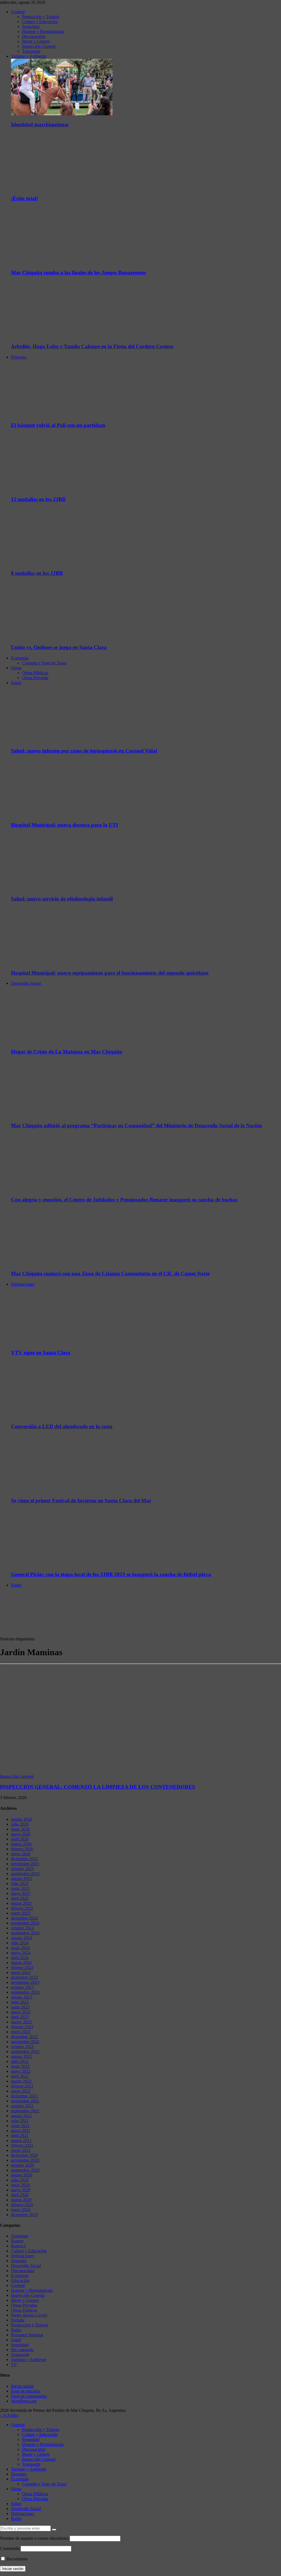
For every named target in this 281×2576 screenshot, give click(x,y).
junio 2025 (20, 1888)
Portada (18, 2320)
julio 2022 (20, 2061)
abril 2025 (20, 1898)
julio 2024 (20, 1943)
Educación (20, 2280)
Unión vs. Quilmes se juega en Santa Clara (59, 647)
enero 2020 (21, 2210)
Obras (16, 668)
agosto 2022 (22, 2056)
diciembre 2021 (24, 2096)
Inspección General (39, 46)
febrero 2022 (22, 2086)
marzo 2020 (21, 2200)
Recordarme (17, 2559)
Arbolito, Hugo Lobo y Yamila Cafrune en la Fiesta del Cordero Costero (92, 346)
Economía (20, 658)
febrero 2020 (22, 2205)
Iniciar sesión (22, 2386)
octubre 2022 (22, 2047)
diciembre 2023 (24, 1977)
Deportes (19, 357)
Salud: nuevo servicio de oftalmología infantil (62, 899)
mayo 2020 (21, 2190)
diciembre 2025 (24, 1859)
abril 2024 (20, 1958)
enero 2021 (21, 2150)
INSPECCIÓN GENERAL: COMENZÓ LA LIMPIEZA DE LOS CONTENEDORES (98, 1787)
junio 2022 (20, 2066)
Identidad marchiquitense (40, 125)
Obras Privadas (35, 678)
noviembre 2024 (25, 1923)
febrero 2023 (22, 2027)
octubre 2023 (22, 1987)
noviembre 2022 (25, 2042)
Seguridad (31, 26)
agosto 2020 (22, 2175)
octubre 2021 (22, 2106)
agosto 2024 (22, 1938)
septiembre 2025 (25, 1874)
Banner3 (18, 2246)
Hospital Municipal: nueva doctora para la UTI (64, 825)
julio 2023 (20, 2002)
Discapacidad (34, 36)
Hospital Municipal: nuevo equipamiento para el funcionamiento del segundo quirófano (110, 973)
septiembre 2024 (25, 1933)
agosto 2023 (22, 1997)
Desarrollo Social (26, 983)
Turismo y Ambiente (29, 56)
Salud (16, 683)
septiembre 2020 (25, 2170)
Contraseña (10, 2548)
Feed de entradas (26, 2391)
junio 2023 (20, 2007)
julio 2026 (20, 1824)
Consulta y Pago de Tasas (44, 663)
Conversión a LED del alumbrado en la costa (62, 1426)
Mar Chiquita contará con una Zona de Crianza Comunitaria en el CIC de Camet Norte (110, 1273)
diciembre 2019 (24, 2215)
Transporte (31, 51)
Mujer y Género (36, 41)
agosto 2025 (22, 1879)
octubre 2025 (22, 1869)
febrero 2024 (22, 1967)
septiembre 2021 (25, 2111)
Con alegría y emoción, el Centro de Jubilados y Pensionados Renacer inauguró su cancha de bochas (124, 1200)
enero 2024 (21, 1972)
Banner (17, 2241)
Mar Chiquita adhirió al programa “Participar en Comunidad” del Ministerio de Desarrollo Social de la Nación (137, 1125)
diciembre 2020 (24, 2155)
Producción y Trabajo (41, 17)
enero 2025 (21, 1913)
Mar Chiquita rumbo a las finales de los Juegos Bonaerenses (78, 272)
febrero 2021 (22, 2145)
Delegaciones (23, 1284)
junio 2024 (20, 1948)
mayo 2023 (21, 2012)
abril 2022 (20, 2076)
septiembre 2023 (25, 1992)
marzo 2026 (21, 1844)
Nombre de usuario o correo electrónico (34, 2538)
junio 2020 (20, 2185)
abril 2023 (20, 2017)
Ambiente (19, 2236)
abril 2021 (20, 2136)
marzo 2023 (21, 2022)
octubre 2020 (22, 2165)
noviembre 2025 (25, 1864)
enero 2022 (21, 2091)
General (18, 12)
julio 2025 (20, 1883)
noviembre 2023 (25, 1982)
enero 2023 (21, 2032)
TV (14, 2364)
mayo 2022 (21, 2071)
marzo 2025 (21, 1903)
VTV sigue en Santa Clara (41, 1353)
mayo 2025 (21, 1893)
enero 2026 (21, 1854)
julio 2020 (20, 2180)
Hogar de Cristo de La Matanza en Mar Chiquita (67, 1052)
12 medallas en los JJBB (38, 499)
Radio (16, 1585)
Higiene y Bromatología (43, 31)
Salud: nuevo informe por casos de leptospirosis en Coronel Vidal (84, 751)
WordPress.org (24, 2401)
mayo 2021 (21, 2131)
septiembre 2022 (25, 2051)
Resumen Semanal (27, 2335)
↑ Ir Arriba (9, 2415)
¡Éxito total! (24, 198)
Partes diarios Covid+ (30, 2315)
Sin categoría (22, 2350)
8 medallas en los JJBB (37, 573)
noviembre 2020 (25, 2160)
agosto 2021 (22, 2116)
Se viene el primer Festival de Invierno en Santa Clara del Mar (81, 1500)
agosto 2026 (22, 1819)
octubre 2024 (22, 1928)
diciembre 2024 (24, 1918)
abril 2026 (20, 1839)
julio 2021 (20, 2121)
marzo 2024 (21, 1963)
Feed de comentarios (29, 2396)
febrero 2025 (22, 1908)
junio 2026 (20, 1829)
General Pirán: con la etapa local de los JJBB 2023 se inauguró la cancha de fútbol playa (111, 1574)
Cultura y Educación (40, 22)
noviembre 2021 (25, 2101)
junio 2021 (20, 2126)
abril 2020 (20, 2195)
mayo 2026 (21, 1834)
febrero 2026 (22, 1849)
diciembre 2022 (24, 2037)
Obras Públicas (35, 673)
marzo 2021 (21, 2140)
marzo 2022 (21, 2081)
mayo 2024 (21, 1953)
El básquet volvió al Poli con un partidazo (58, 425)
